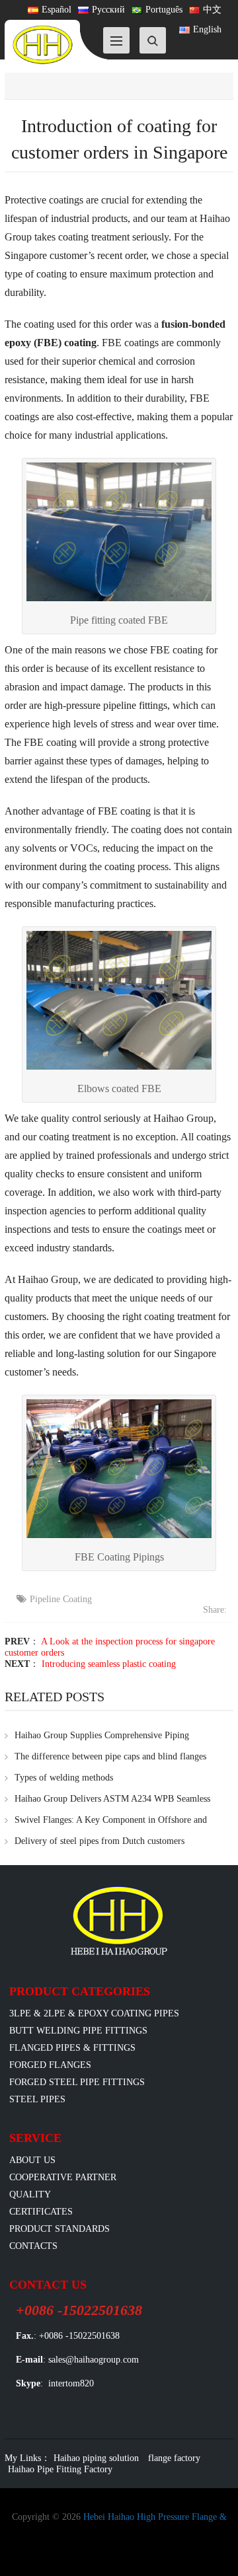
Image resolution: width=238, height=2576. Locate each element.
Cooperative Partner (63, 2177)
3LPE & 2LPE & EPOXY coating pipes (94, 2013)
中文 (212, 10)
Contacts (33, 2246)
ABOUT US (32, 2160)
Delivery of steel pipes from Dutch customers (99, 1841)
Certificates (41, 2212)
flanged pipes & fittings (72, 2048)
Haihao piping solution (96, 2458)
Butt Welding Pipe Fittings (78, 2031)
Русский (108, 10)
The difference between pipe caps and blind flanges (110, 1756)
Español (57, 10)
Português (164, 10)
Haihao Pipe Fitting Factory (60, 2469)
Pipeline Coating (61, 1599)
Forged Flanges (50, 2065)
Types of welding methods (64, 1778)
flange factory (174, 2458)
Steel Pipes (37, 2099)
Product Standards (59, 2229)
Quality (30, 2194)
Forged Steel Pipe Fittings (77, 2082)
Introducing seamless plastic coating (109, 1664)
